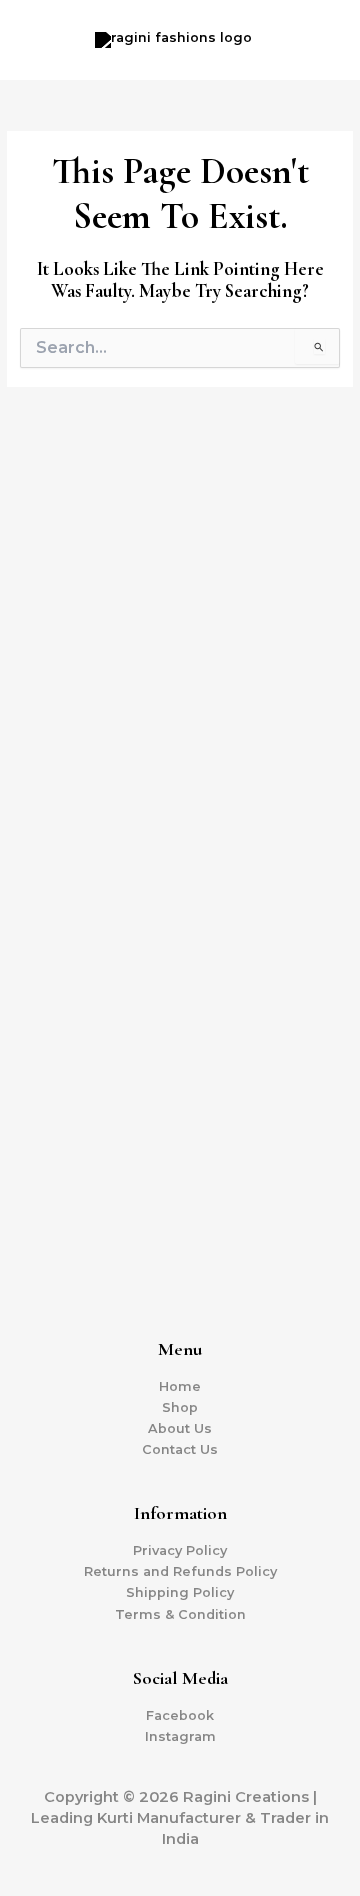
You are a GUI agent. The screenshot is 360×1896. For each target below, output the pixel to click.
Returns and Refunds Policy (180, 1571)
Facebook (180, 1715)
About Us (180, 1428)
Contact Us (180, 1449)
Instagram (180, 1736)
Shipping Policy (180, 1592)
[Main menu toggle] (320, 40)
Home (180, 1386)
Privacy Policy (180, 1550)
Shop (180, 1407)
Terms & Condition (180, 1614)
